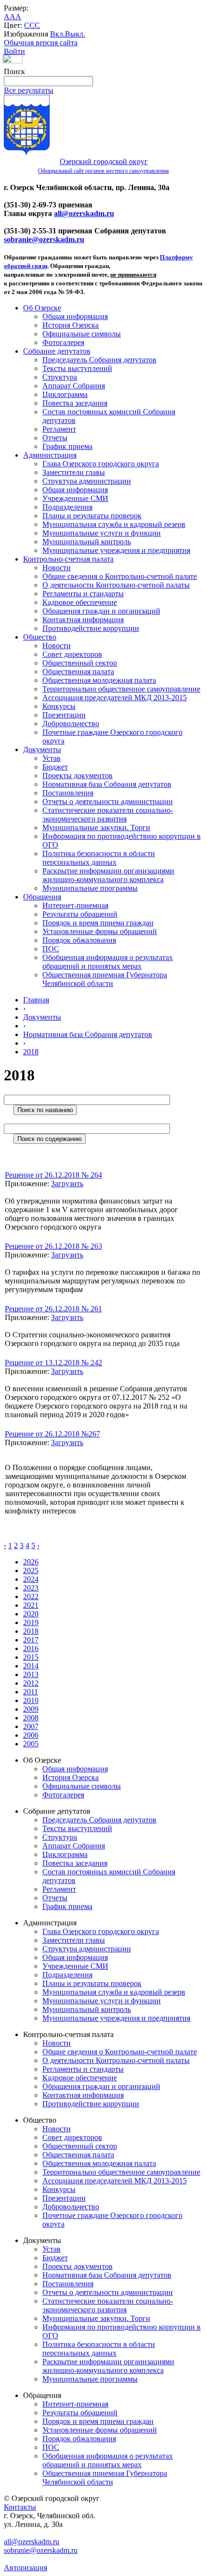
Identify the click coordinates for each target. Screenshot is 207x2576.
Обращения (42, 897)
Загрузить (67, 1184)
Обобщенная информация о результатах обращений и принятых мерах (108, 962)
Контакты (20, 2507)
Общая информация (75, 316)
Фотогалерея (63, 342)
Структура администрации (87, 481)
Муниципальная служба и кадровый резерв (114, 524)
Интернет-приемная (75, 905)
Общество (40, 637)
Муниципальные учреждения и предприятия (116, 550)
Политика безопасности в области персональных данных (99, 858)
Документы (42, 750)
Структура (60, 377)
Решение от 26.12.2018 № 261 (53, 1309)
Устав (52, 758)
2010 (31, 1700)
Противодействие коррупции (91, 628)
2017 (31, 1640)
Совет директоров (72, 654)
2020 (31, 1614)
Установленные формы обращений (100, 931)
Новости (57, 568)
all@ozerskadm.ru (84, 213)
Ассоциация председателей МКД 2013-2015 (115, 698)
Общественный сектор (80, 663)
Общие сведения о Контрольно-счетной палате (120, 576)
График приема (67, 446)
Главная (36, 1000)
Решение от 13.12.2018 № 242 (53, 1363)
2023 (31, 1588)
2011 (31, 1692)
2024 (31, 1579)
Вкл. (58, 34)
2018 (31, 1052)
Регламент (59, 429)
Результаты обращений (80, 914)
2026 (31, 1562)
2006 (31, 1735)
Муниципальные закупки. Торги (96, 827)
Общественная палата (78, 672)
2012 (31, 1683)
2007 (31, 1726)
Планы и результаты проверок (92, 516)
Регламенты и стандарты (83, 594)
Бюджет (55, 767)
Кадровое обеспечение (80, 602)
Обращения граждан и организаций (101, 611)
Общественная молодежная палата (99, 680)
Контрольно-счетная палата (68, 559)
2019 (31, 1622)
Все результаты (29, 90)
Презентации (64, 715)
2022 (31, 1596)
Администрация (50, 455)
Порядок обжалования (79, 940)
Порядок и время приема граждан (98, 923)
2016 (31, 1648)
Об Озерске (42, 308)
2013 (31, 1674)
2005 (31, 1744)
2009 (31, 1709)
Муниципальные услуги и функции (102, 533)
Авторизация (26, 2568)
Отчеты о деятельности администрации (108, 801)
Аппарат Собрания (74, 386)
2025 (31, 1570)
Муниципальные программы (90, 888)
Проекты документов (78, 775)
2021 (31, 1605)
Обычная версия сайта (41, 43)
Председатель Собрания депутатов (99, 360)
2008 (31, 1718)
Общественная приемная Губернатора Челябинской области (105, 979)
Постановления (68, 793)
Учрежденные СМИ (75, 498)
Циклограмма (65, 394)
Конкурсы (59, 706)
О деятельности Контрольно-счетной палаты (116, 585)
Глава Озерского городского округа (101, 464)
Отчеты (55, 438)
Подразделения (67, 507)
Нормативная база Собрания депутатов (107, 784)
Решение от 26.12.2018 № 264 (53, 1175)
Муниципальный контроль (87, 542)
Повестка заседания (75, 403)
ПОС (51, 949)
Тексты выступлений (77, 368)
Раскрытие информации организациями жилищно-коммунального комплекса (108, 875)
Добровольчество (71, 724)
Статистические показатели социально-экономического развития (108, 814)
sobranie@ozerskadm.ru (44, 239)
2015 (31, 1657)
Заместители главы (74, 472)
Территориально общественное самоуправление (121, 689)
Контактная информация (83, 620)
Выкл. (75, 34)
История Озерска (71, 325)
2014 (31, 1666)
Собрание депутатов (57, 351)
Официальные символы (82, 334)
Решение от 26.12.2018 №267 (52, 1434)
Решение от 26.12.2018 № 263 (53, 1246)
